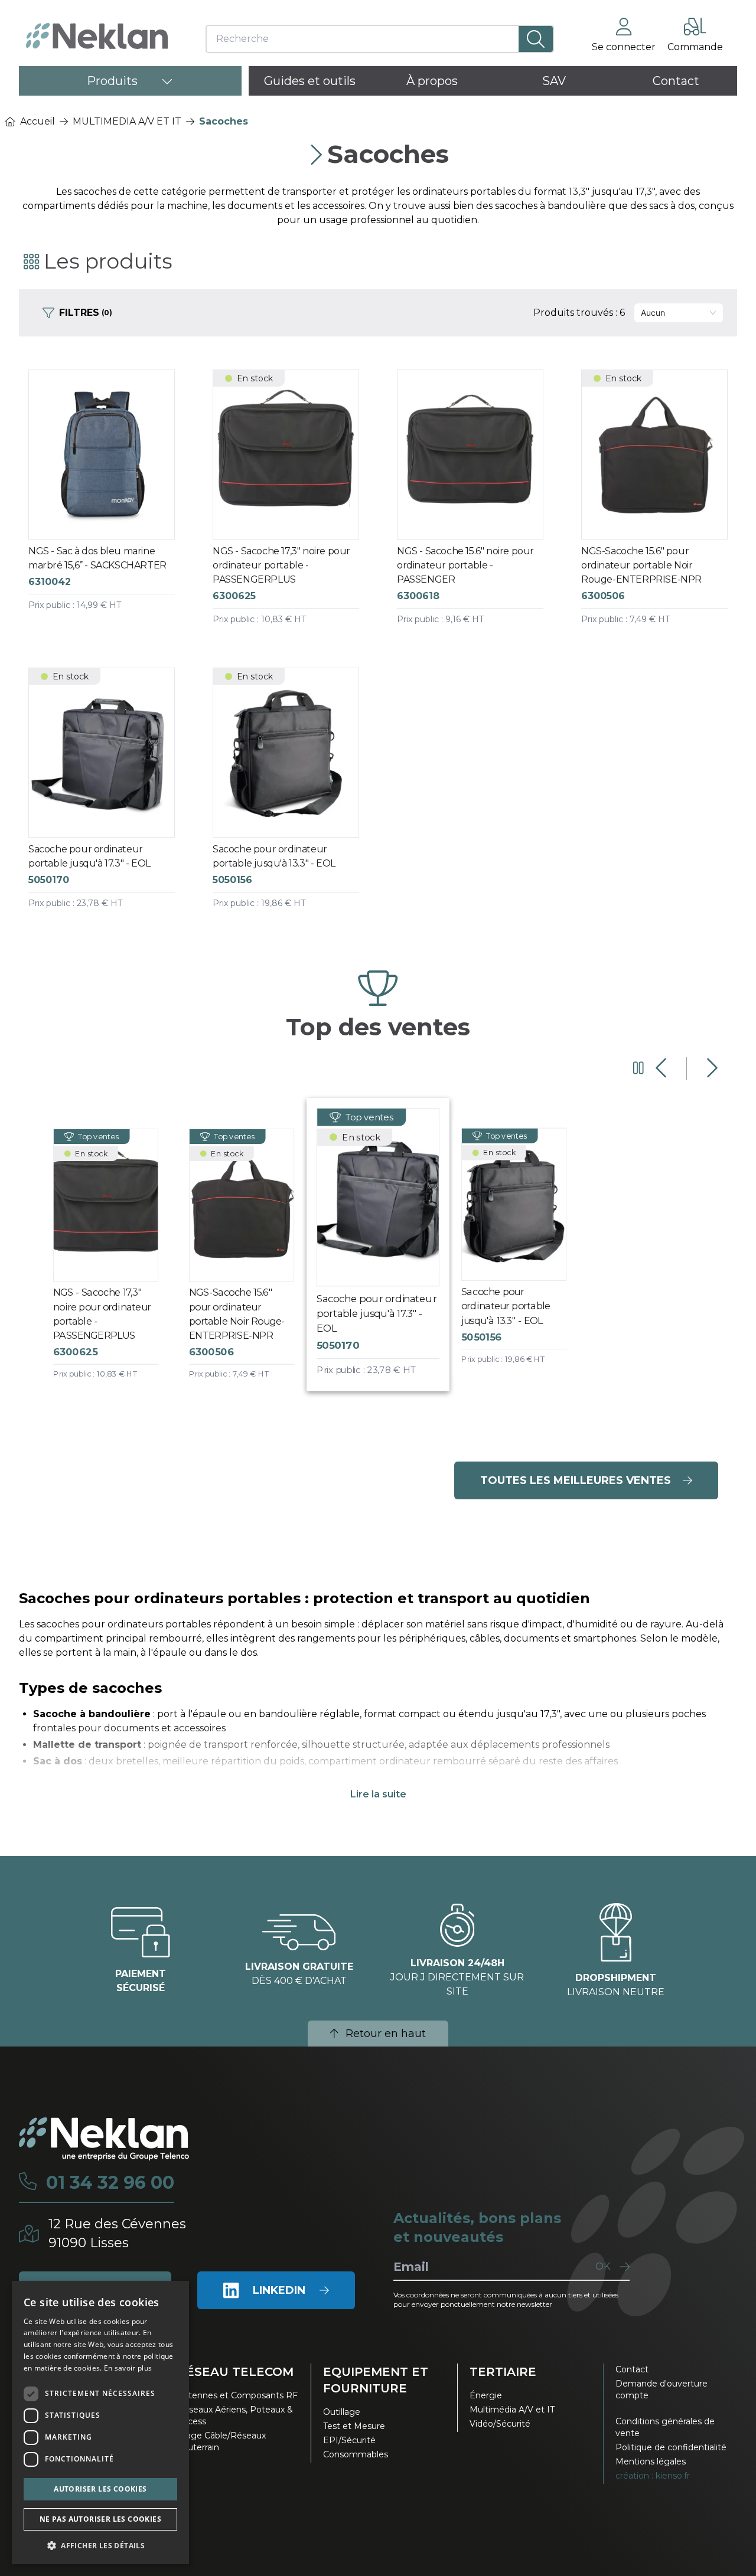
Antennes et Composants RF (237, 2395)
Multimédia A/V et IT (512, 2410)
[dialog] (100, 2423)
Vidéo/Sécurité (500, 2424)
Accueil (38, 121)
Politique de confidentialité (671, 2447)
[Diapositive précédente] (662, 1068)
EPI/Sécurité (349, 2440)
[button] (100, 2545)
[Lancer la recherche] (536, 39)
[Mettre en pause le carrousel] (638, 1068)
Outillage (342, 2412)
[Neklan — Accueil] (97, 36)
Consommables (356, 2454)
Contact (632, 2369)
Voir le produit (112, 509)
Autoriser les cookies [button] (100, 2489)
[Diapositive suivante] (711, 1068)
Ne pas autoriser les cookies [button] (100, 2519)
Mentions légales (651, 2461)
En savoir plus (128, 2368)
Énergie (486, 2395)
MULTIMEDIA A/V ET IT (127, 121)
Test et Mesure (354, 2426)
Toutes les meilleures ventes (576, 1480)
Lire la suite (378, 1794)
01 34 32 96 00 (110, 2183)
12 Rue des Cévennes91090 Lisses (117, 2233)
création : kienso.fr (653, 2476)
